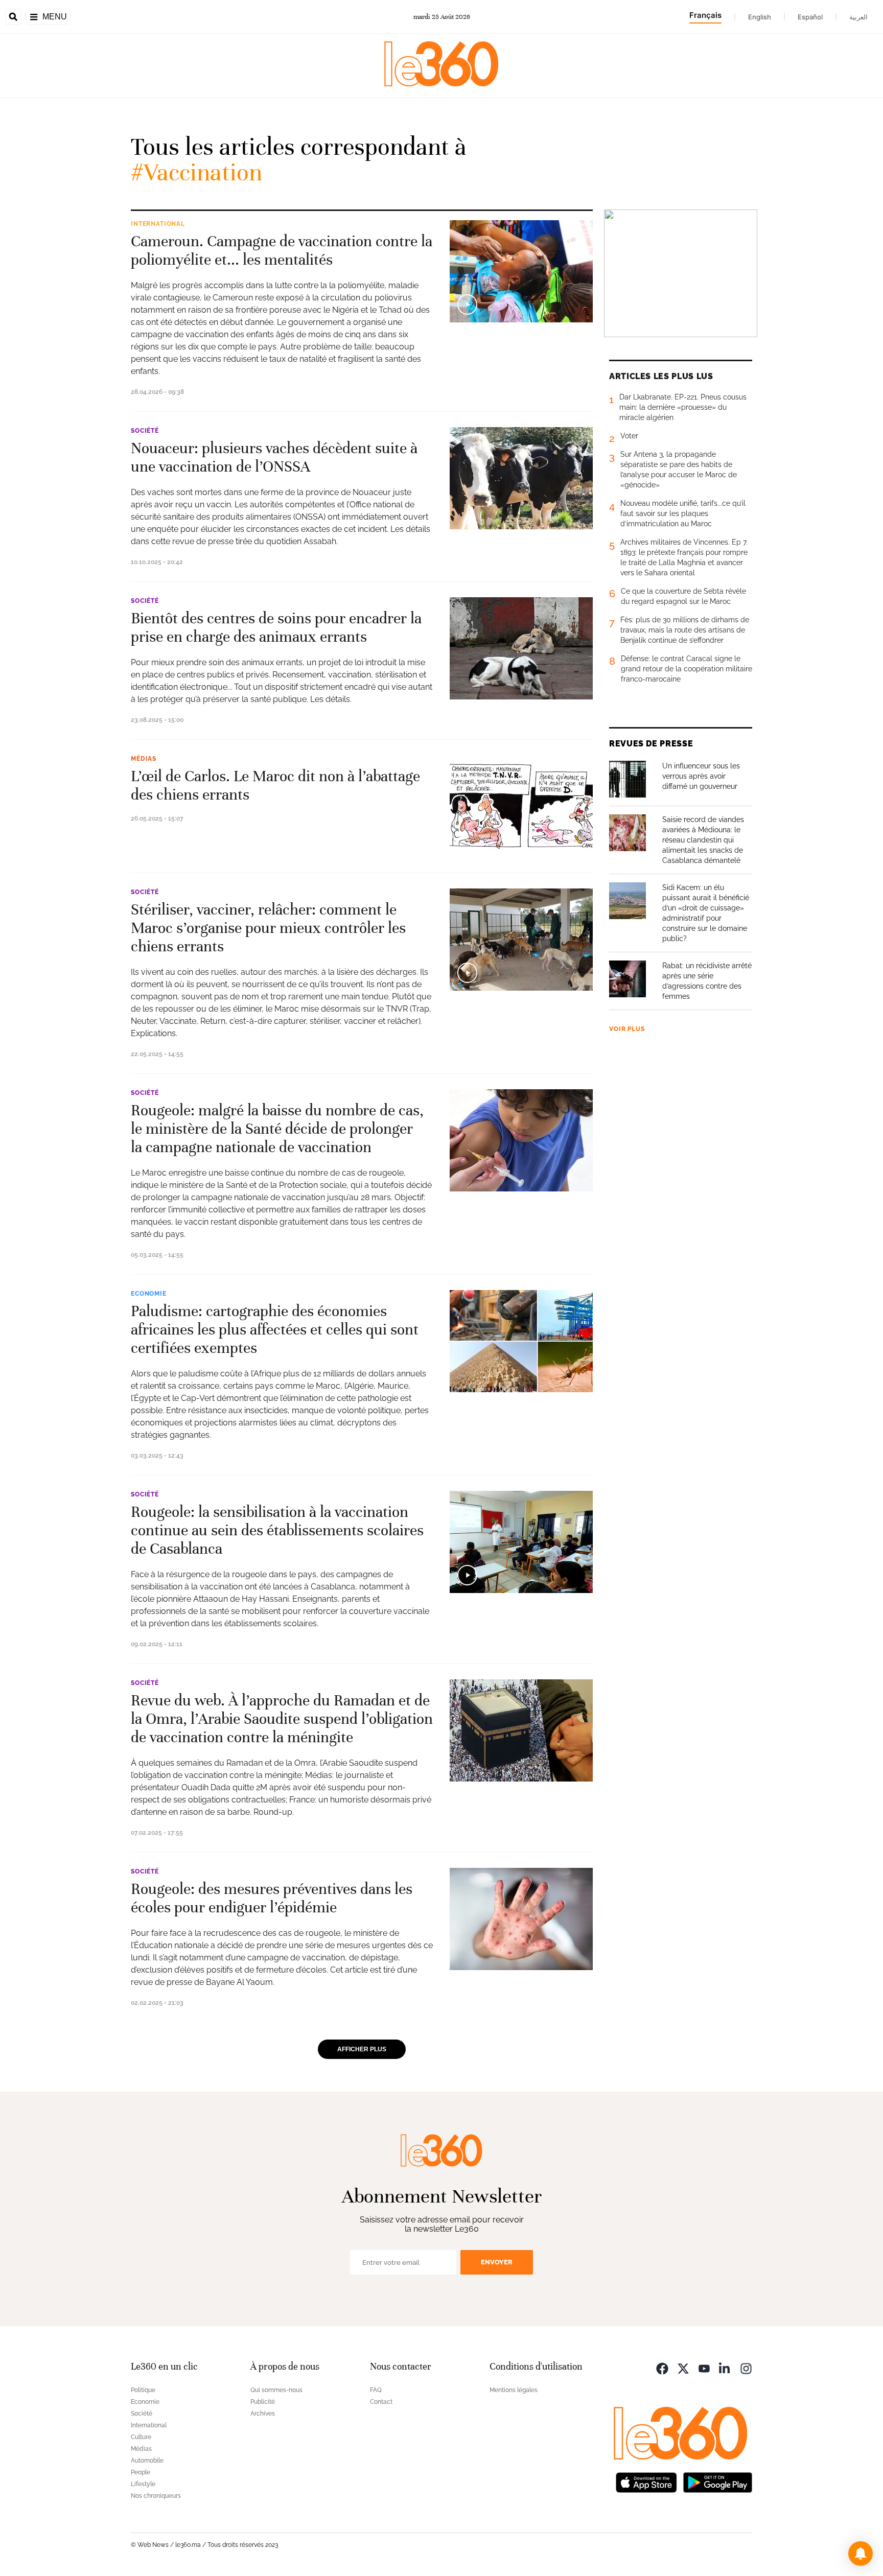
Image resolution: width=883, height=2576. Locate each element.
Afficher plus (362, 2049)
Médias (144, 759)
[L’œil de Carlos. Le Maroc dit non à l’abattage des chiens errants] (521, 806)
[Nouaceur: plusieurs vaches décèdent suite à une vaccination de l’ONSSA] (521, 478)
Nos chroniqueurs (156, 2496)
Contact (381, 2402)
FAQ (376, 2390)
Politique (143, 2390)
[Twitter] (683, 2368)
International (158, 224)
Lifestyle (143, 2484)
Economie (149, 1294)
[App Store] (646, 2482)
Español (810, 17)
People (141, 2472)
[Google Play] (717, 2482)
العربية (858, 17)
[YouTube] (704, 2368)
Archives (263, 2414)
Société (145, 431)
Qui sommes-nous (276, 2390)
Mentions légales (514, 2390)
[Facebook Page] (662, 2368)
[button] (861, 2554)
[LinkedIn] (725, 2368)
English (760, 17)
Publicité (263, 2402)
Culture (141, 2437)
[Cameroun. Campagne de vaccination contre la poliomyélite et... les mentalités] (521, 271)
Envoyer (497, 2262)
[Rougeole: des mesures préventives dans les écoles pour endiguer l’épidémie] (521, 1919)
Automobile (147, 2461)
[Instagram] (746, 2368)
